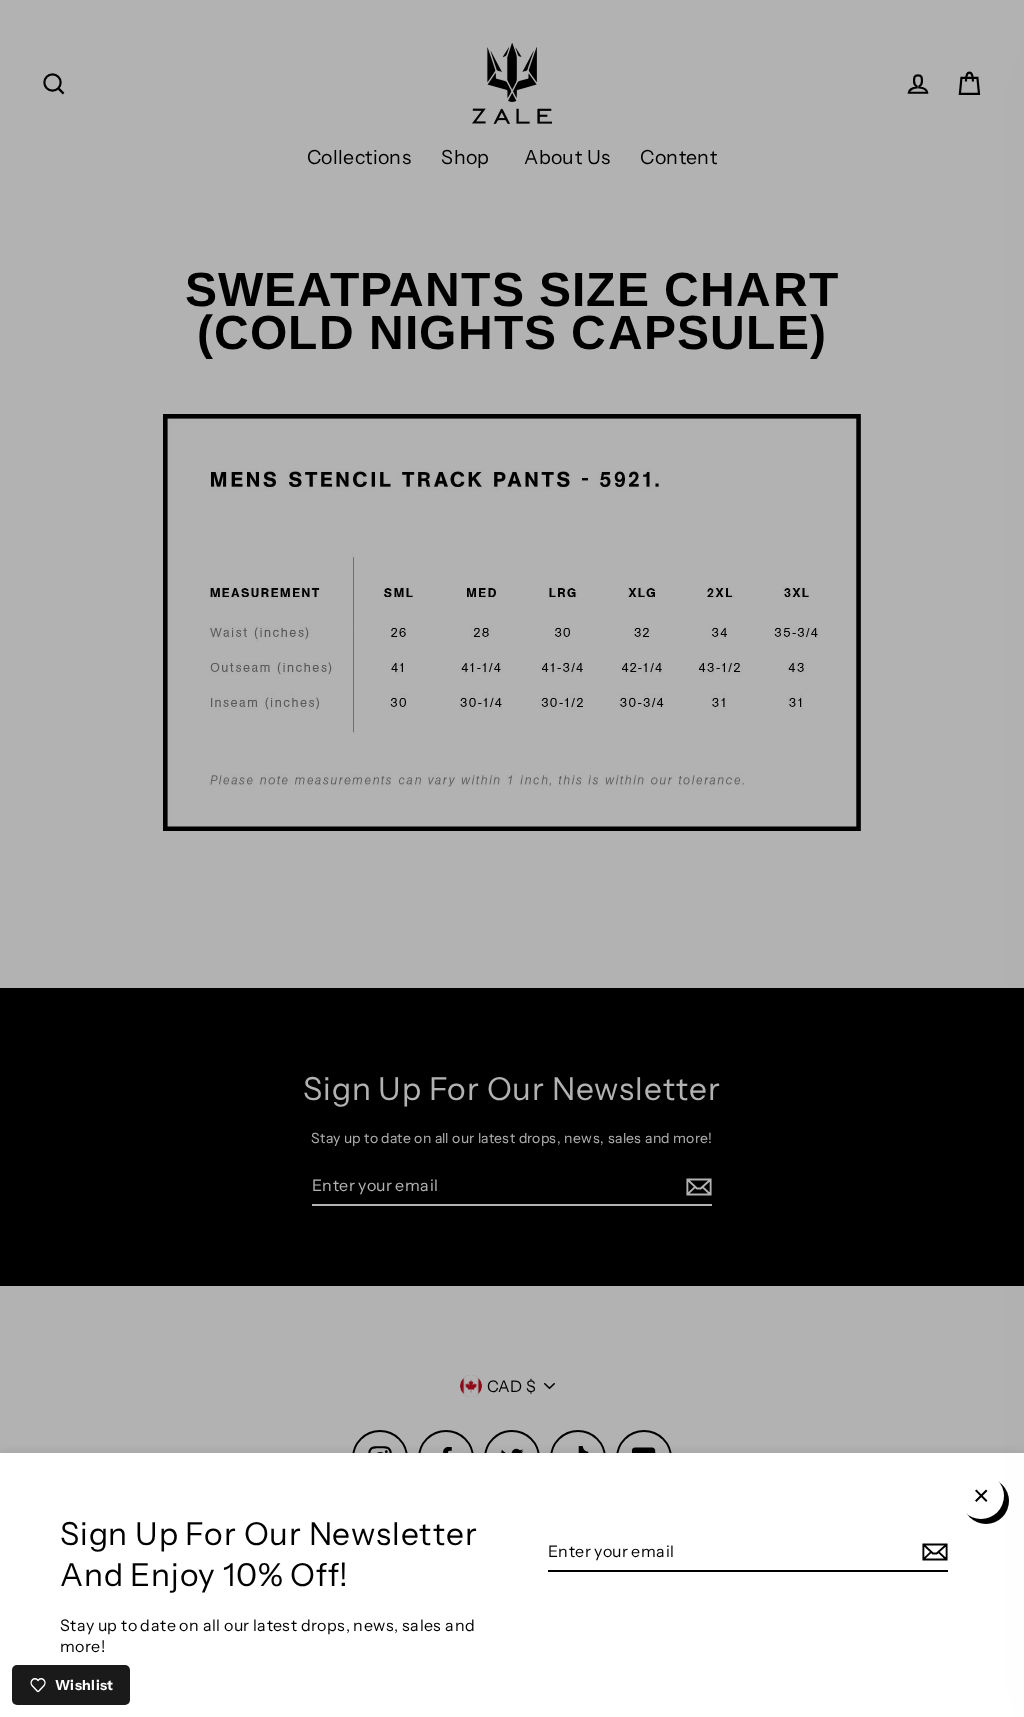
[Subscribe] (932, 1552)
